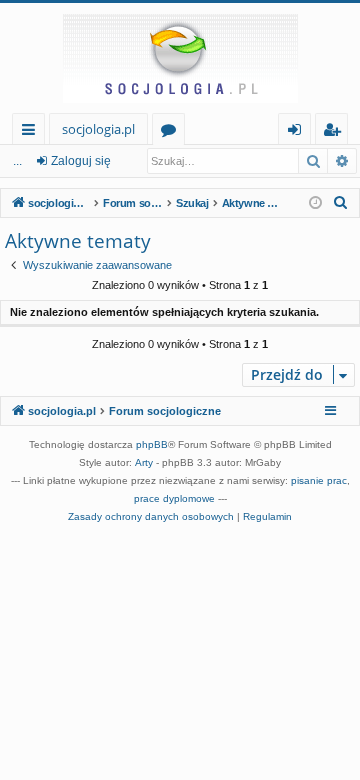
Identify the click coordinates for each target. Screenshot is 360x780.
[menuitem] (341, 203)
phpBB (152, 444)
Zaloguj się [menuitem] (298, 132)
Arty (144, 462)
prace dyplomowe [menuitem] (174, 498)
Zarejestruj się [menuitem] (336, 132)
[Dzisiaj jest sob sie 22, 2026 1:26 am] (315, 203)
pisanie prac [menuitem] (319, 480)
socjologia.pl (98, 129)
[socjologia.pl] (180, 58)
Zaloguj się (81, 161)
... (17, 161)
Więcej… (32, 132)
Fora (172, 132)
